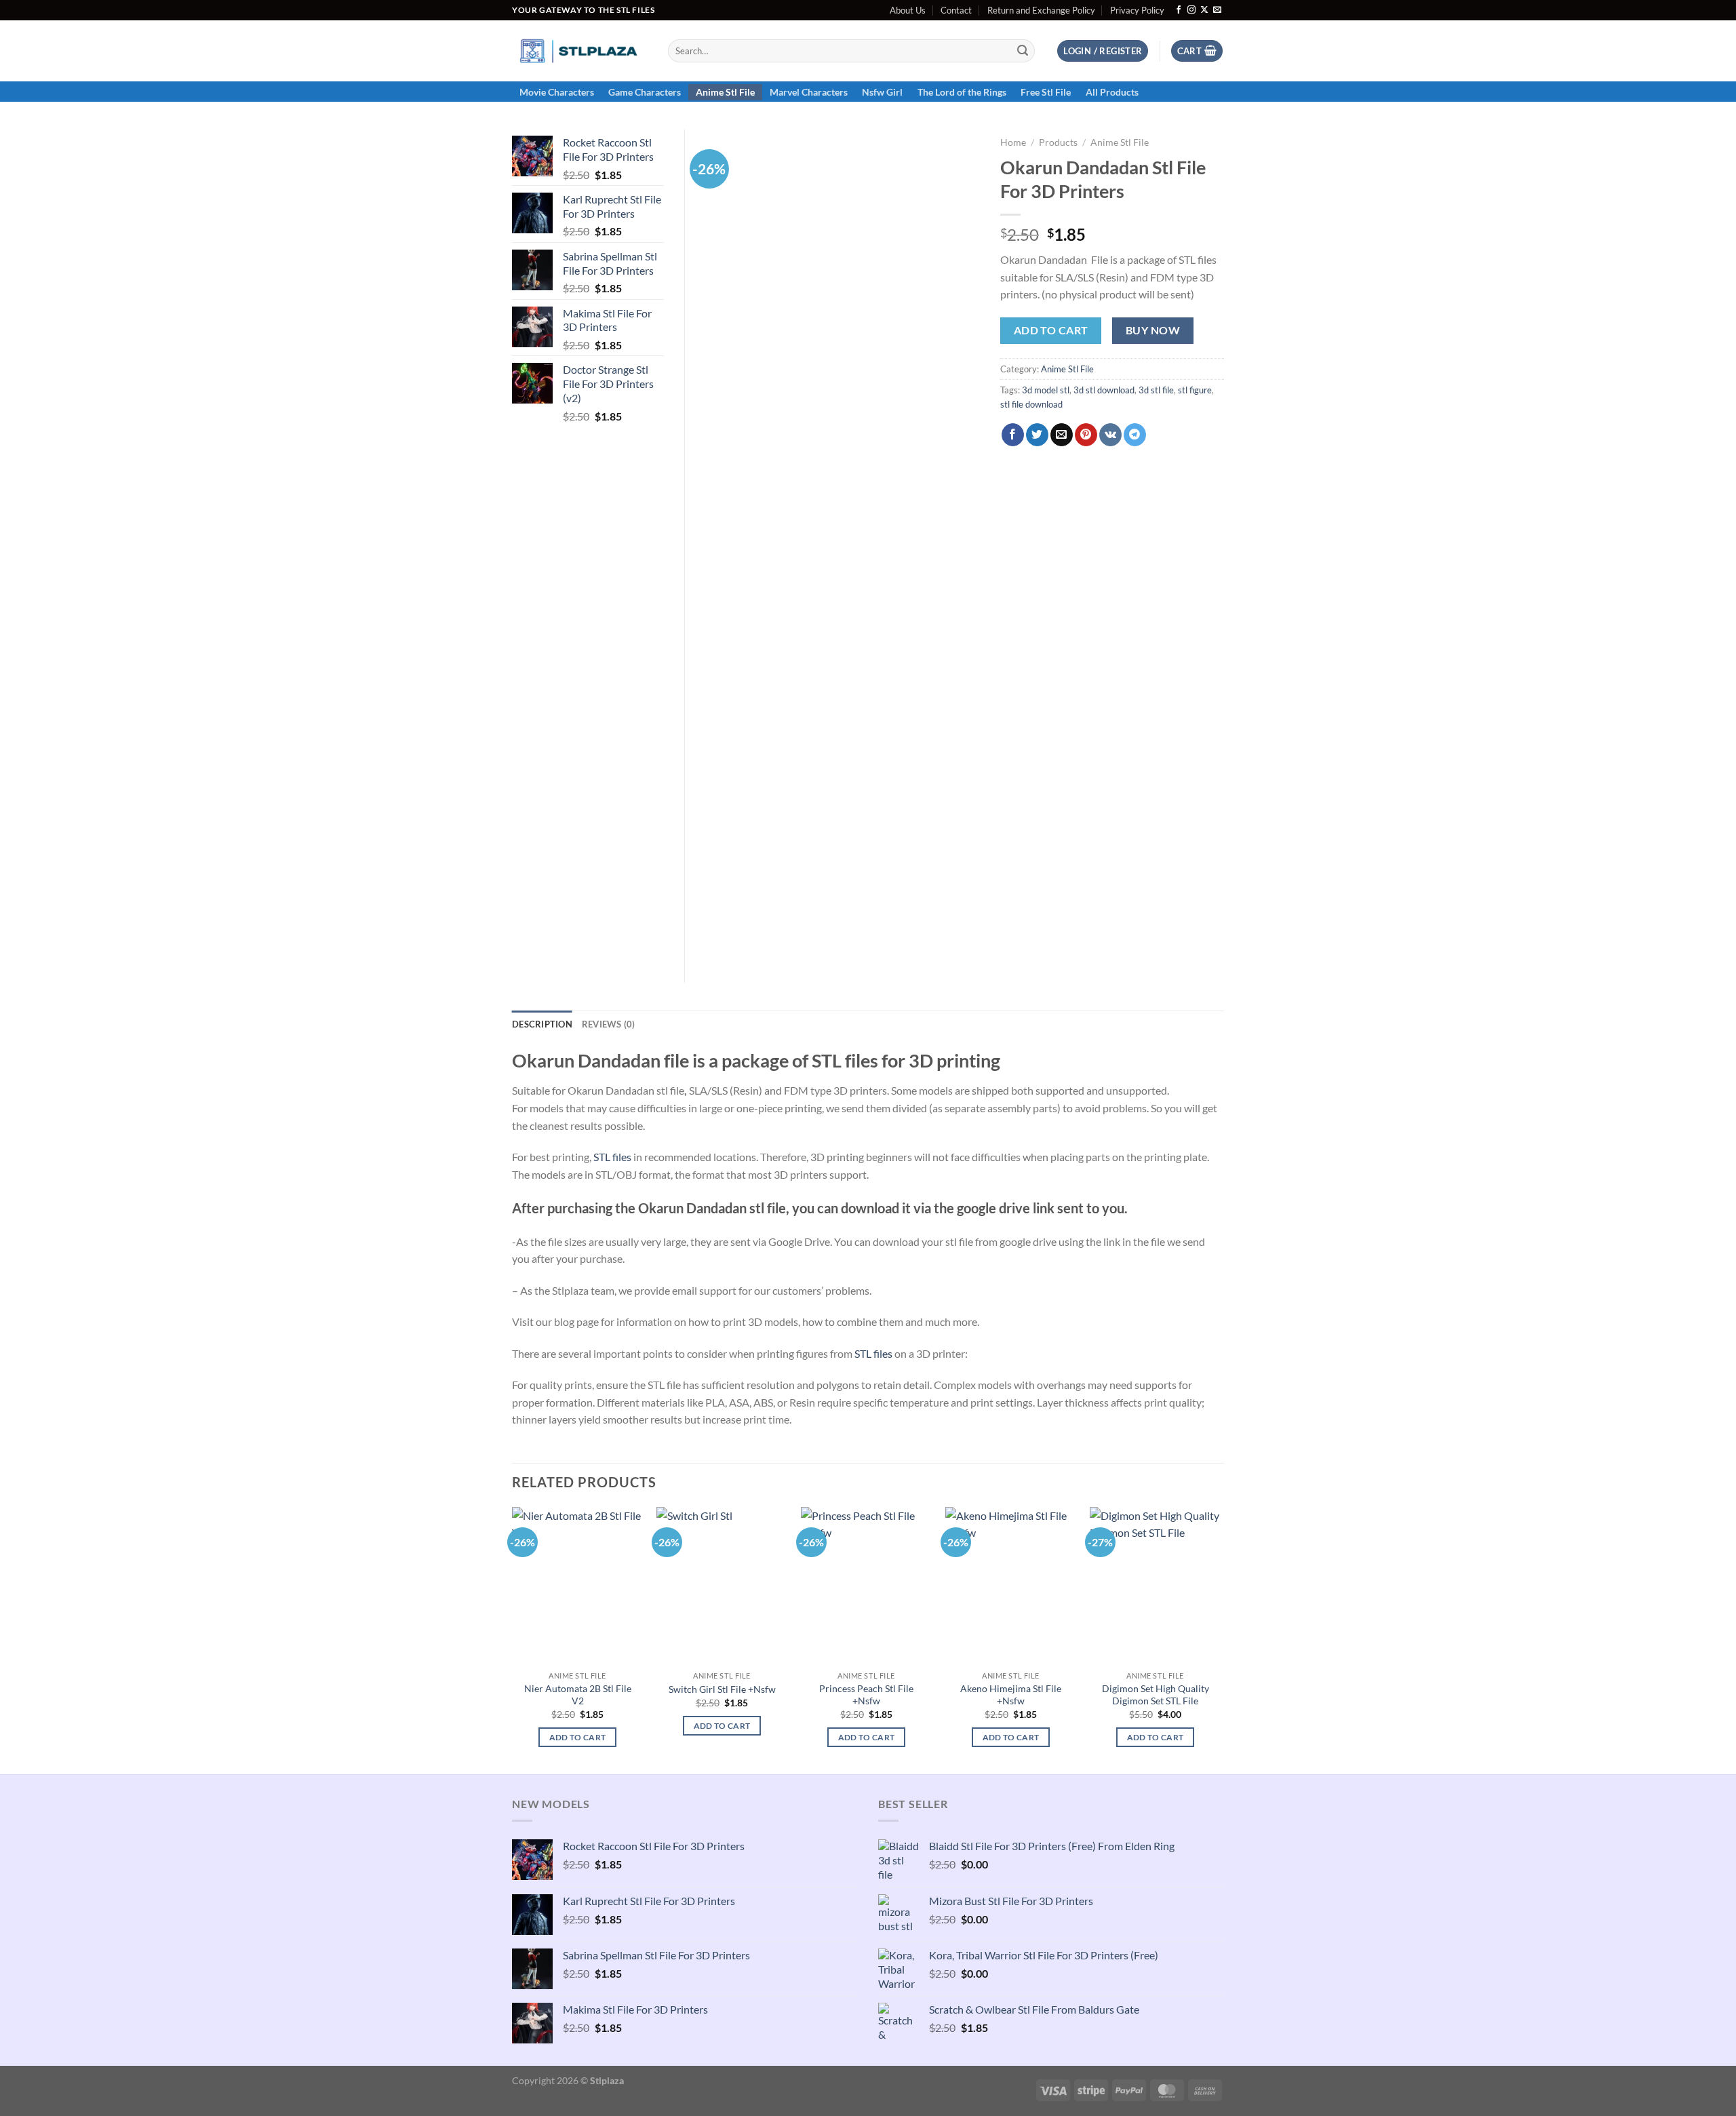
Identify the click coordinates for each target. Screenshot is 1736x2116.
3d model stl (1046, 390)
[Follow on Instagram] (1191, 10)
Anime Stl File (725, 92)
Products (1058, 142)
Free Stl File (1046, 92)
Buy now (1153, 330)
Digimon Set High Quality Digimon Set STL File (1156, 1695)
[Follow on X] (1204, 10)
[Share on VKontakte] (1110, 435)
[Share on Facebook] (1013, 435)
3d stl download (1104, 390)
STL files (612, 1157)
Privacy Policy (1137, 10)
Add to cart (1051, 330)
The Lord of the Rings (962, 92)
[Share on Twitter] (1037, 435)
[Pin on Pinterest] (1086, 435)
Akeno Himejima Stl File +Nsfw (1011, 1695)
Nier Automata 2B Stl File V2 (578, 1695)
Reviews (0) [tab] (609, 1024)
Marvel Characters (809, 92)
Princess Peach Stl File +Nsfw (866, 1695)
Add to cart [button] (578, 1737)
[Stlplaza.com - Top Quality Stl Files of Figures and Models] (580, 51)
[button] (1103, 51)
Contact (956, 10)
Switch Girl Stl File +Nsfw (722, 1689)
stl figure (1195, 390)
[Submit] (1023, 51)
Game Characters (645, 92)
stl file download (1031, 404)
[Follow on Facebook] (1179, 10)
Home (1013, 142)
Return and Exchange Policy (1041, 10)
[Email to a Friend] (1062, 435)
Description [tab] (542, 1024)
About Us (908, 10)
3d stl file (1156, 390)
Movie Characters (557, 92)
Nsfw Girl (882, 92)
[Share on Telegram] (1135, 435)
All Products (1112, 92)
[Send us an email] (1217, 10)
